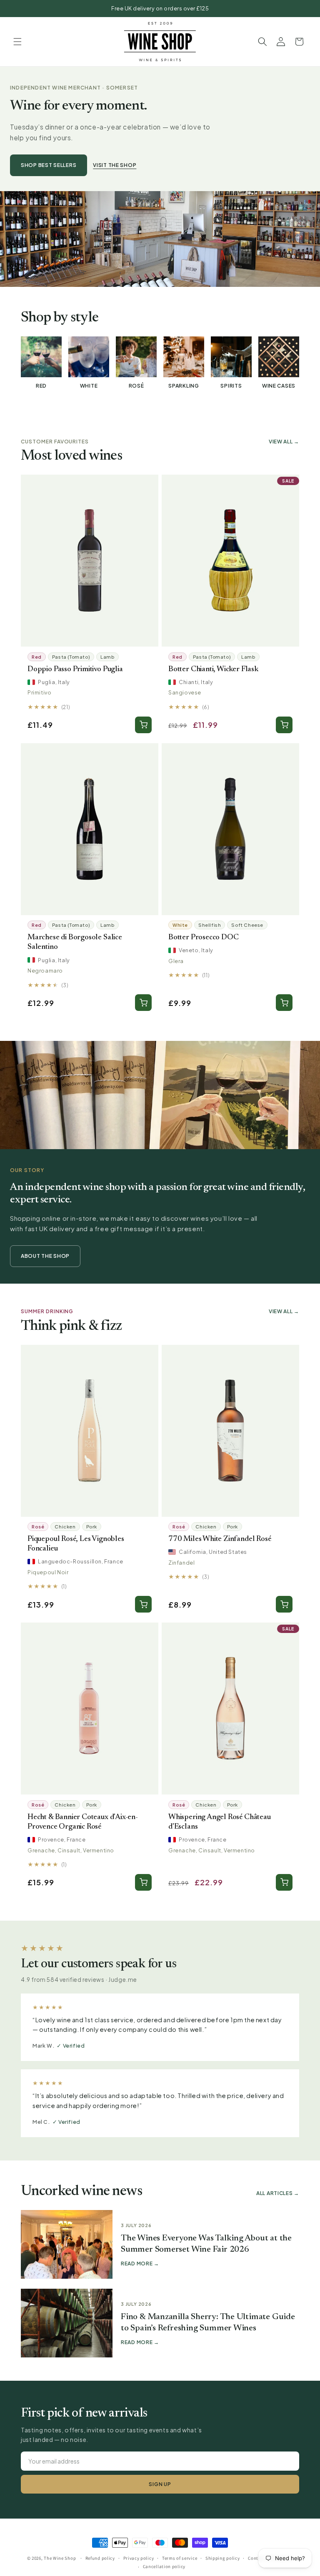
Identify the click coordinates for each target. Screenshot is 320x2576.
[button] (17, 42)
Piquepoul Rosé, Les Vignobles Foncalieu (76, 1544)
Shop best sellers (49, 165)
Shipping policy (223, 2558)
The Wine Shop (60, 2558)
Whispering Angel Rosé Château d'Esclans (220, 1822)
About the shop (45, 1256)
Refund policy (100, 2558)
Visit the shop (115, 165)
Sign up (160, 2484)
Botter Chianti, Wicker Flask (213, 669)
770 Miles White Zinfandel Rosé (220, 1539)
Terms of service (180, 2558)
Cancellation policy (164, 2566)
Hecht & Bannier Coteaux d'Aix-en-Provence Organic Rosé (83, 1822)
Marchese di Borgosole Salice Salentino (75, 942)
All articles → (278, 2193)
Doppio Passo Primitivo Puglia (75, 669)
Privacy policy (139, 2558)
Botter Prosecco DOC (204, 937)
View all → (284, 442)
